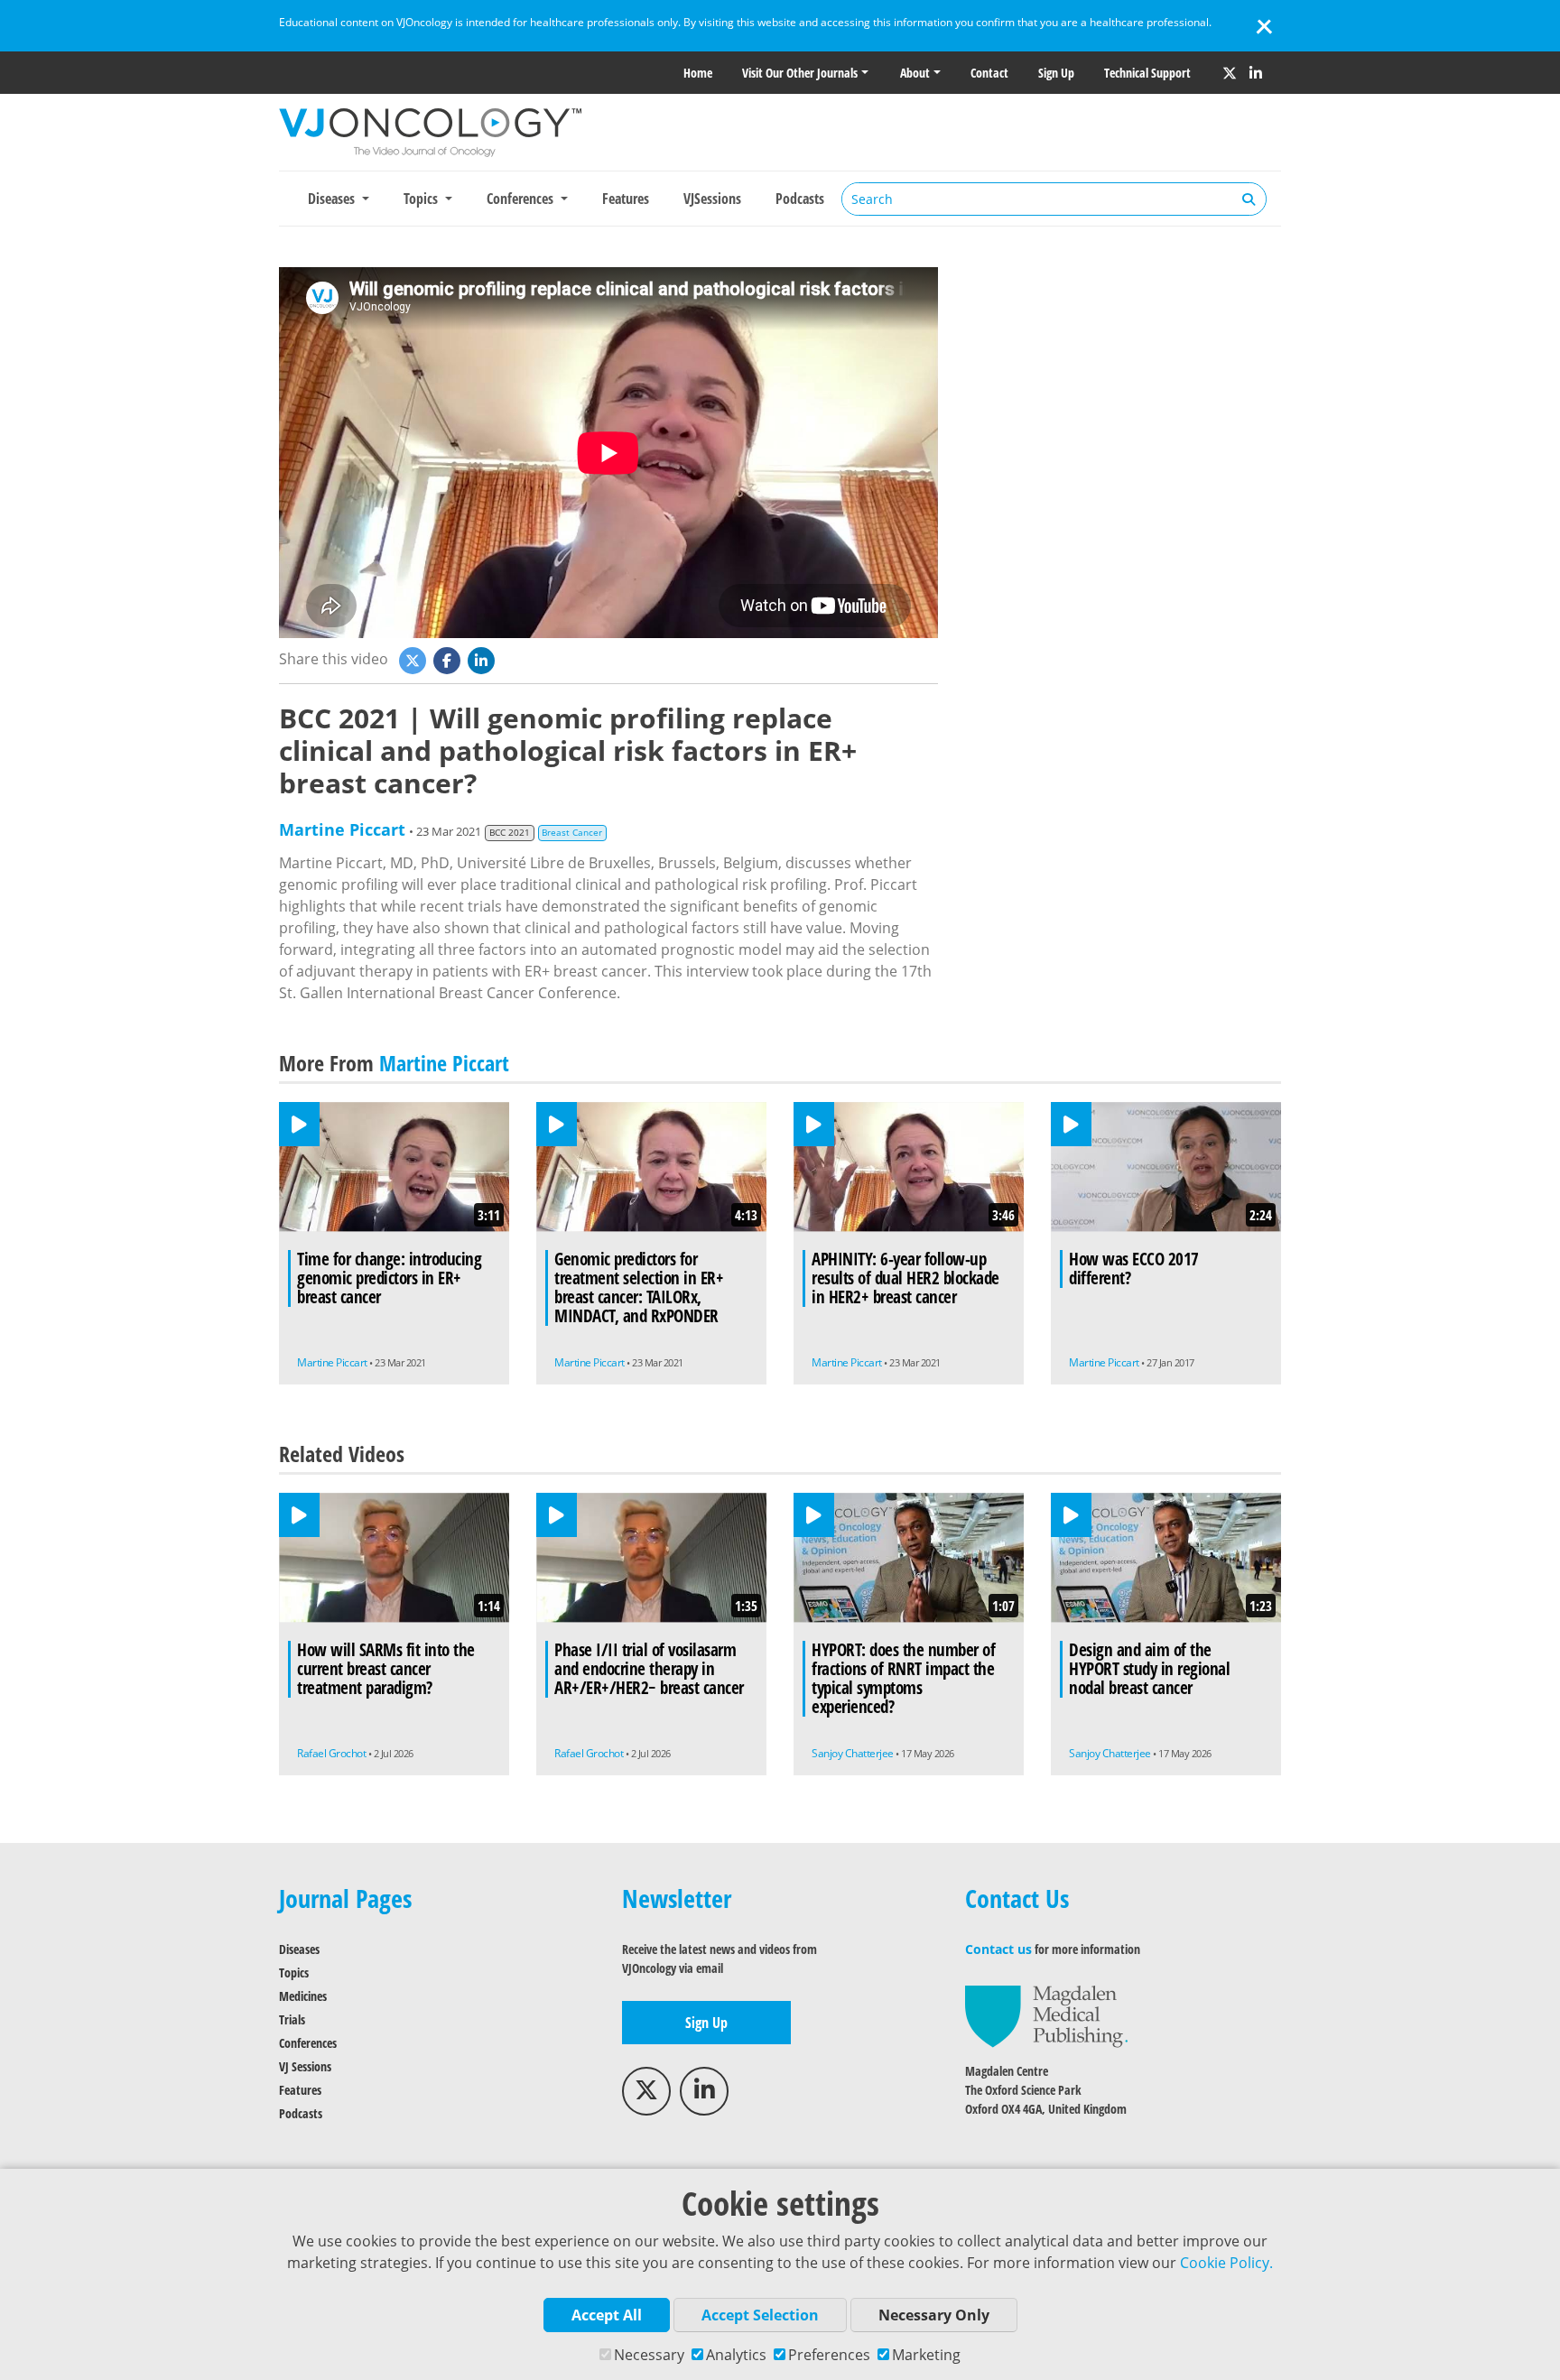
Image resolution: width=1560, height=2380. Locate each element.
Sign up (1056, 73)
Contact (989, 73)
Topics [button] (422, 199)
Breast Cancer (572, 833)
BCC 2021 (510, 833)
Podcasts (800, 199)
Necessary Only (934, 2315)
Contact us (998, 1949)
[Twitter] (1230, 73)
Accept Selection (760, 2315)
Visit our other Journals (800, 73)
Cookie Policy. (1226, 2263)
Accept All (607, 2315)
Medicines (303, 1996)
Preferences (829, 2355)
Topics (294, 1973)
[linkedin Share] (483, 659)
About (915, 73)
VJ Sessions (305, 2066)
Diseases (299, 1949)
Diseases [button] (333, 199)
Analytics (736, 2355)
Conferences (308, 2043)
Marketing (926, 2355)
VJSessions (712, 199)
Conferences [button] (522, 199)
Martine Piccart (342, 829)
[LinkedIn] (1256, 73)
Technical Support (1147, 73)
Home (698, 73)
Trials (292, 2019)
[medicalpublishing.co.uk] (1046, 2015)
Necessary (649, 2355)
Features (626, 199)
